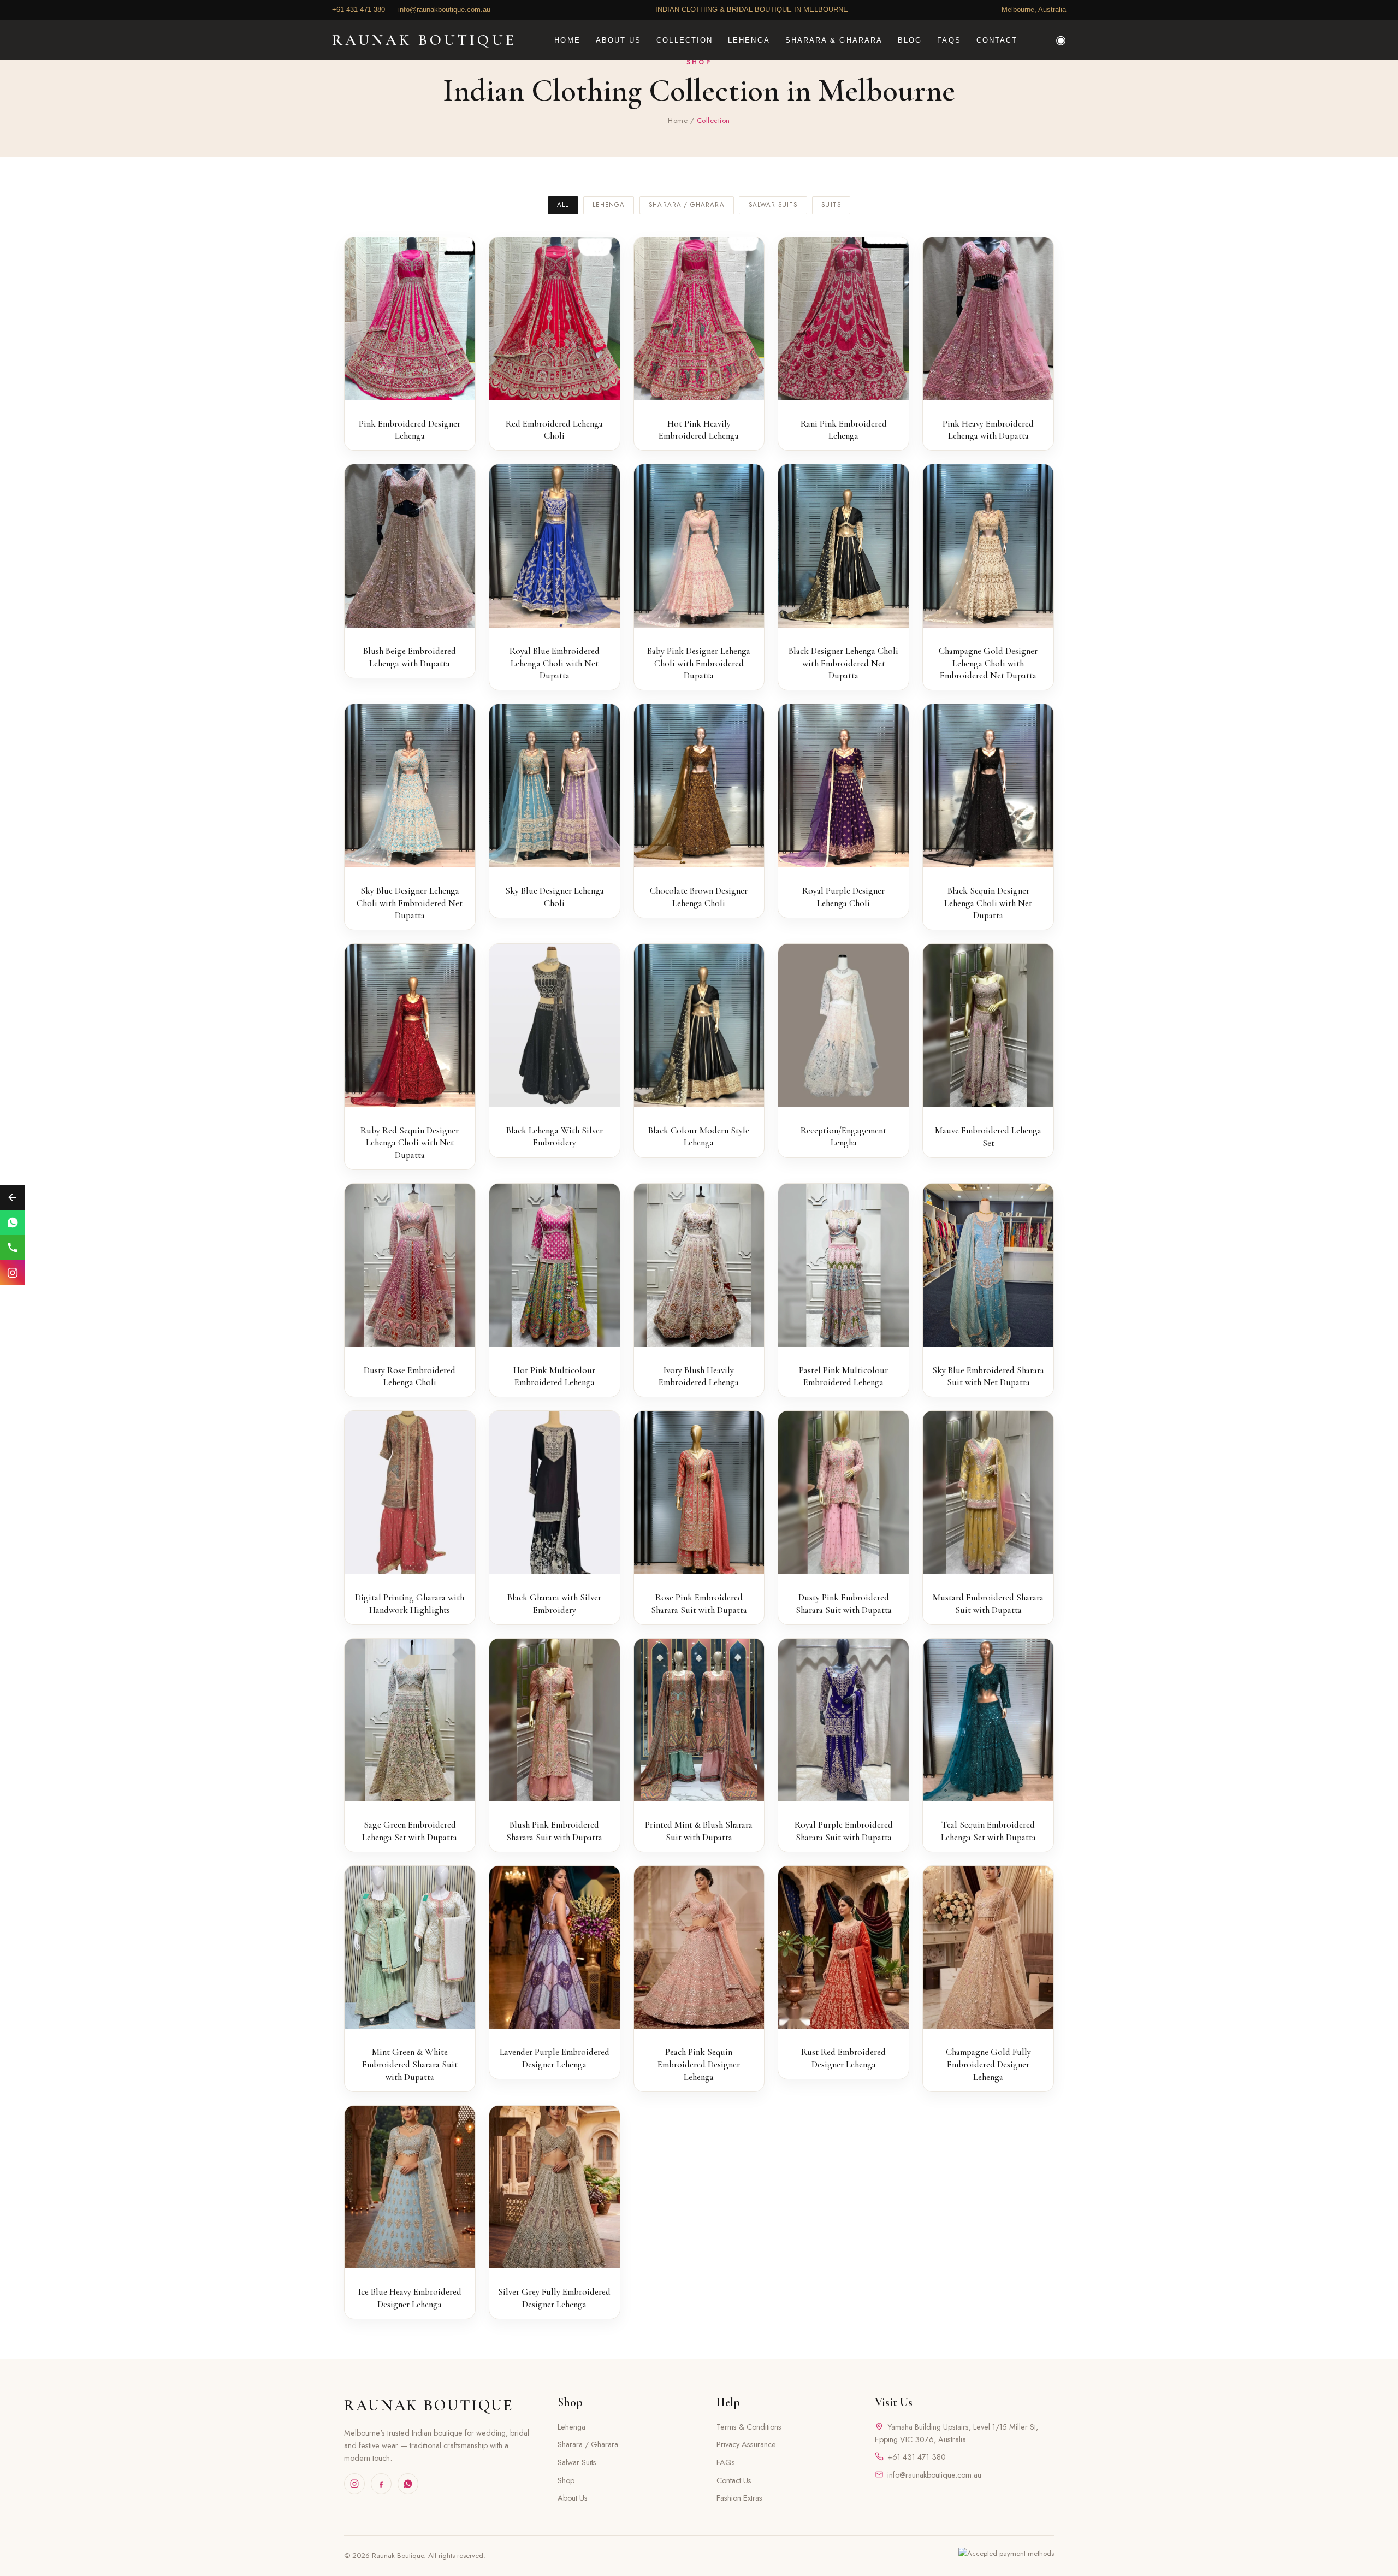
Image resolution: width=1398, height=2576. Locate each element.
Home (678, 120)
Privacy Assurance (746, 2444)
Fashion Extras (739, 2498)
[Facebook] (381, 2484)
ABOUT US (619, 40)
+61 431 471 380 (917, 2457)
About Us (573, 2498)
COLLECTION (685, 40)
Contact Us (734, 2480)
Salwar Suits (773, 205)
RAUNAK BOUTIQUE (429, 2405)
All (563, 205)
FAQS (949, 40)
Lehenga (609, 205)
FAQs (726, 2462)
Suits (831, 205)
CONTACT (997, 40)
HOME (567, 40)
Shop (566, 2480)
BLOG (910, 40)
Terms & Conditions (749, 2427)
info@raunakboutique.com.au (934, 2475)
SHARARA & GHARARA (834, 40)
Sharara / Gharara (687, 205)
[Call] (13, 1248)
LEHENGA (749, 40)
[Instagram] (354, 2484)
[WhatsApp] (408, 2484)
